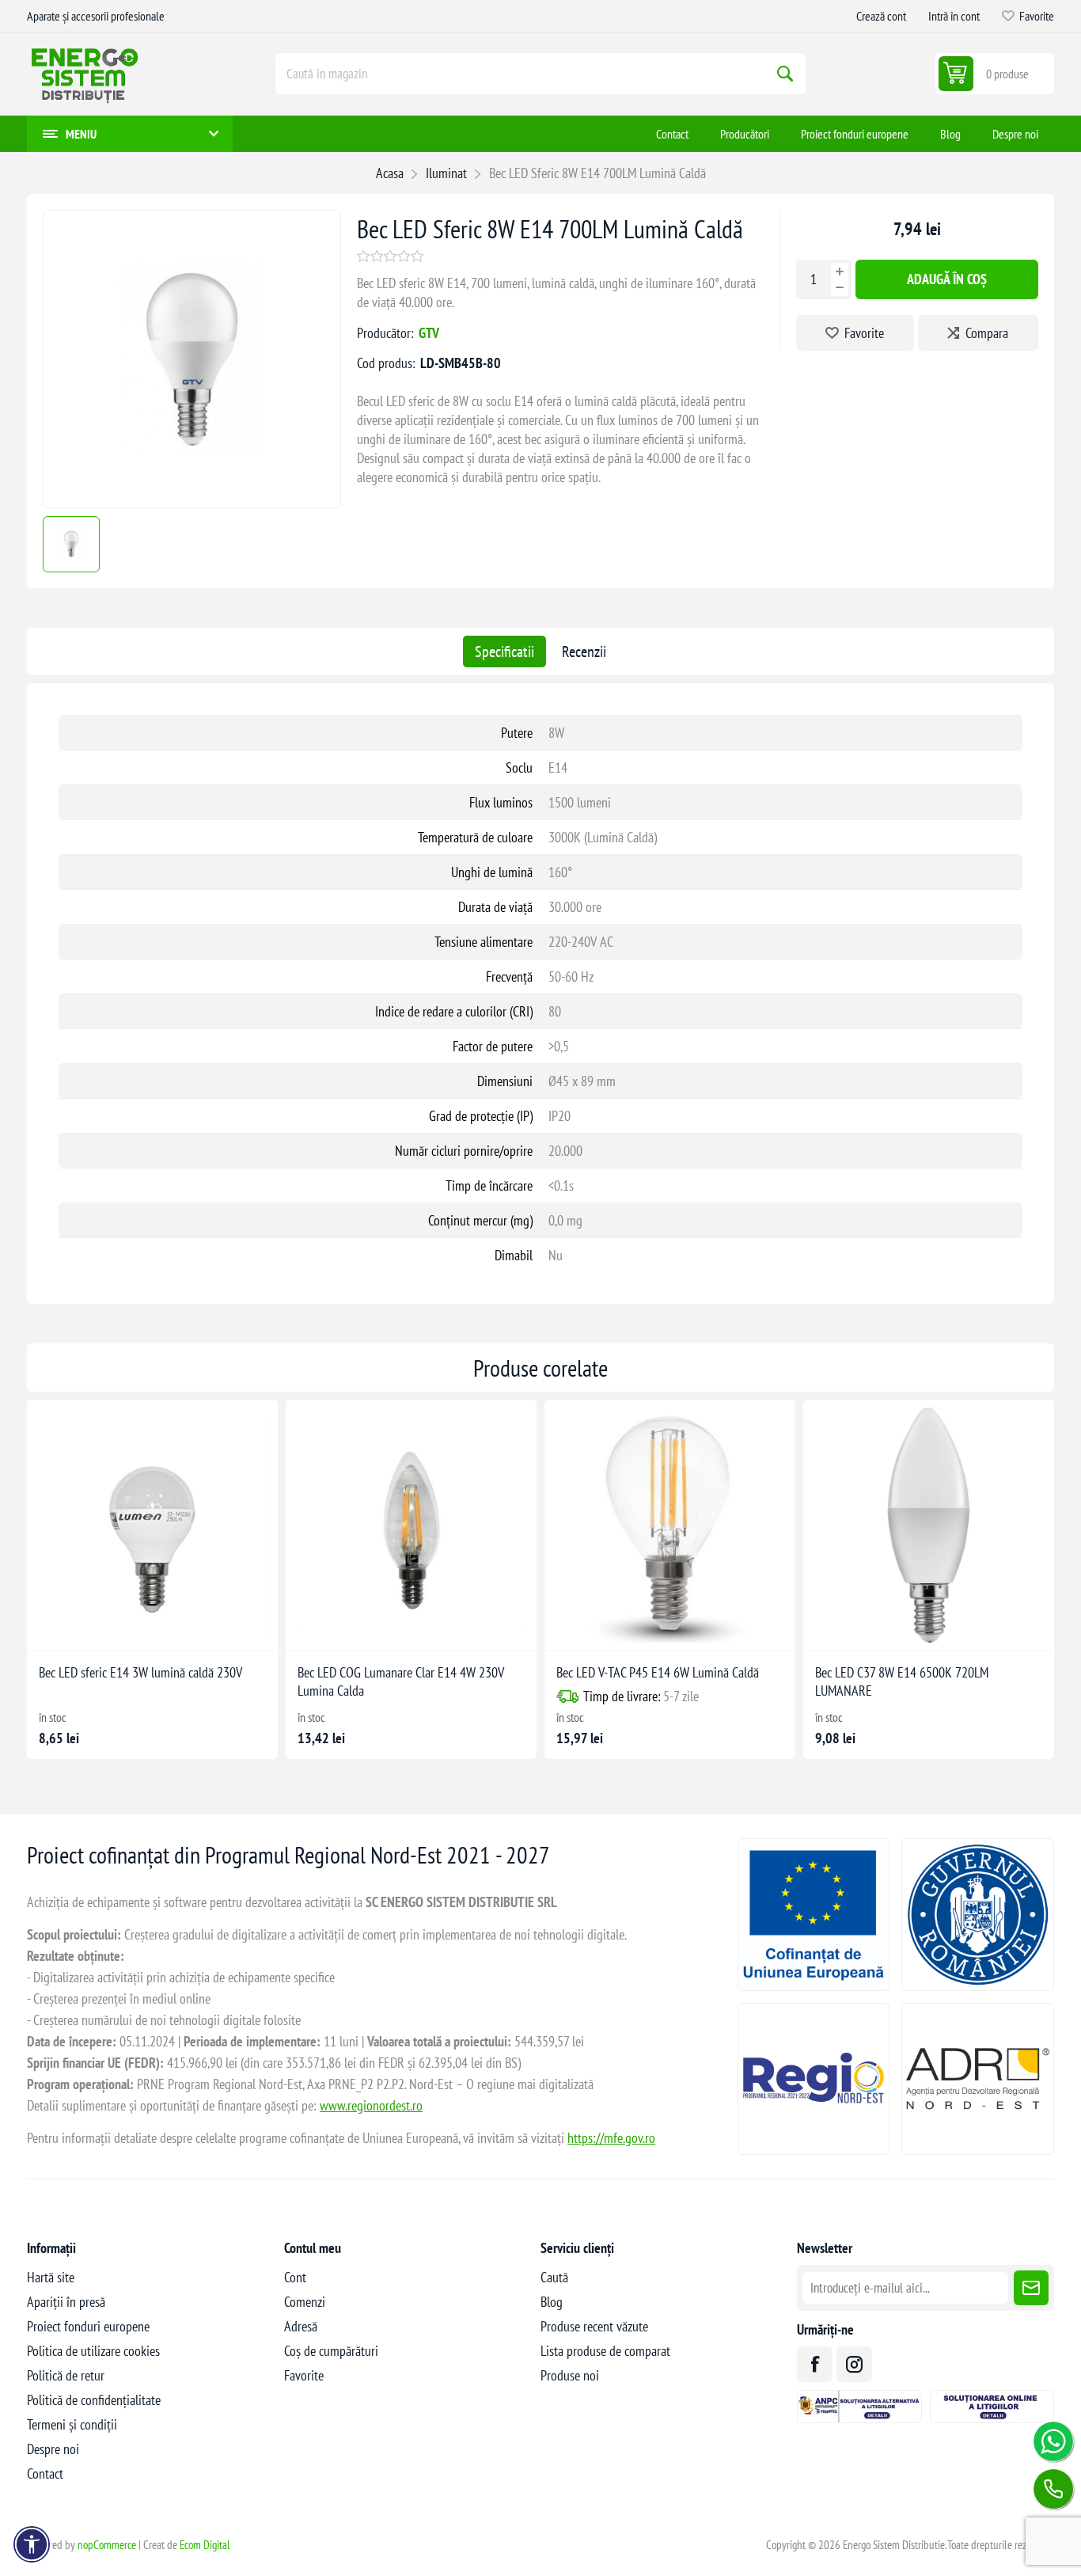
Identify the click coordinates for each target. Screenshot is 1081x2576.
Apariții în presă (66, 2302)
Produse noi (570, 2375)
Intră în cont (954, 16)
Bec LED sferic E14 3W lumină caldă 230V (140, 1672)
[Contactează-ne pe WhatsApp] (1053, 2441)
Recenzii (584, 652)
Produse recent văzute (594, 2326)
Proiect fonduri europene (88, 2326)
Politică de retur (66, 2375)
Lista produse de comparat (605, 2351)
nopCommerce (107, 2545)
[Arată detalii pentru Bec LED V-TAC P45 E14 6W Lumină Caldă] (670, 1525)
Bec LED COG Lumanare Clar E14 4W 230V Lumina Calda (401, 1681)
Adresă (301, 2326)
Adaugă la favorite (83, 1626)
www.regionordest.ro (371, 2105)
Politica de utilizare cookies (93, 2351)
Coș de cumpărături (331, 2351)
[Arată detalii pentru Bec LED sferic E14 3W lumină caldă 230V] (152, 1525)
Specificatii (504, 652)
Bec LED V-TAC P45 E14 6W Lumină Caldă (658, 1672)
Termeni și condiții (72, 2424)
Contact (45, 2473)
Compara (987, 333)
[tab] (504, 652)
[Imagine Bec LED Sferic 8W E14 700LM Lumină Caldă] (192, 502)
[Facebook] (815, 2364)
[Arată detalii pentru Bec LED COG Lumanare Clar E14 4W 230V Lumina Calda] (411, 1525)
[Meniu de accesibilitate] (32, 2544)
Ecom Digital (205, 2545)
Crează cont (881, 16)
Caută (785, 74)
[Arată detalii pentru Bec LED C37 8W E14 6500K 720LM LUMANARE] (929, 1525)
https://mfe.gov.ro (611, 2138)
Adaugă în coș (947, 279)
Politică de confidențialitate (94, 2400)
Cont (295, 2277)
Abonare (1031, 2288)
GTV (429, 333)
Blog (552, 2302)
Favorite (864, 333)
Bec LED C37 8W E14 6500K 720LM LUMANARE (902, 1681)
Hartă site (51, 2277)
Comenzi (305, 2302)
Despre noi (53, 2449)
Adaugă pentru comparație (116, 1626)
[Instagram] (854, 2364)
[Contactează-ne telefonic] (1053, 2489)
